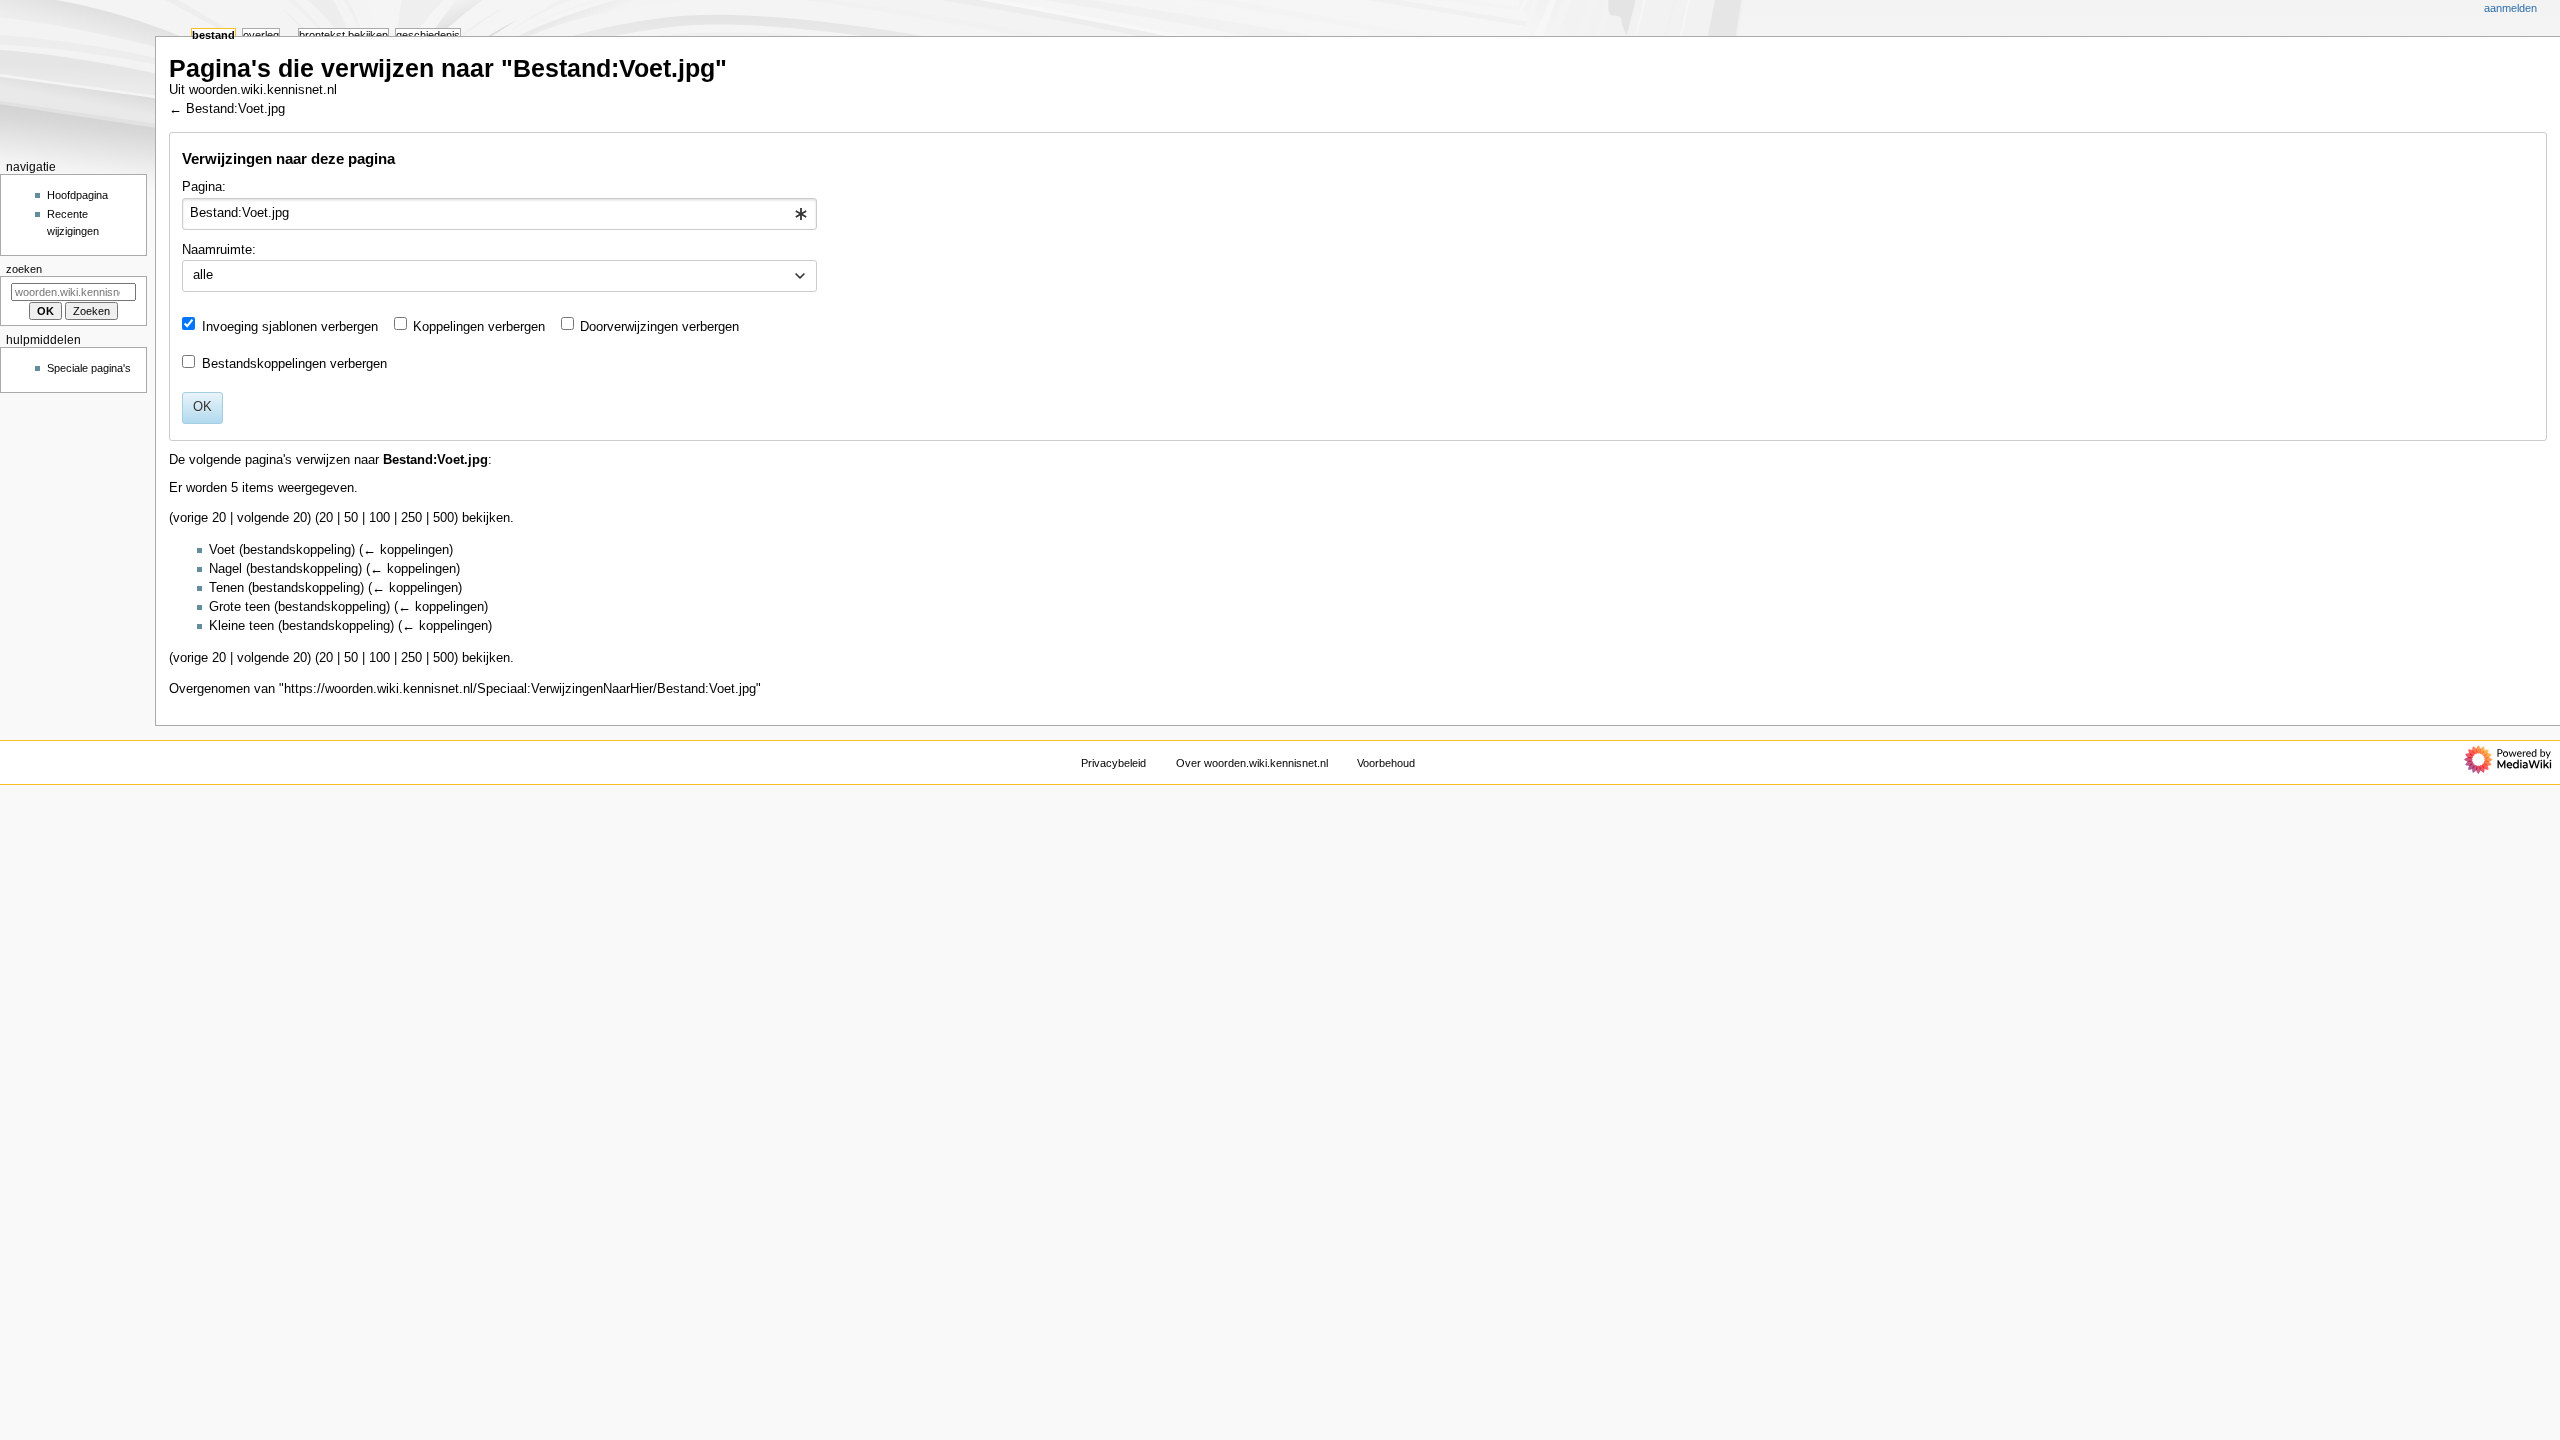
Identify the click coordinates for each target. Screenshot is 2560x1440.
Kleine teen (241, 626)
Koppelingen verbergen (479, 327)
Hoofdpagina (77, 195)
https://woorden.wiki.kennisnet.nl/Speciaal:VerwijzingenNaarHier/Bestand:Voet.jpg (520, 689)
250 (411, 518)
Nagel (225, 569)
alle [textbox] (203, 275)
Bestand (213, 35)
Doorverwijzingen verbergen (659, 327)
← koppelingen (406, 550)
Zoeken (24, 269)
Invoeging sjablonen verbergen (290, 327)
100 (379, 518)
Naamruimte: (219, 250)
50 (351, 518)
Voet (222, 550)
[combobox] (499, 214)
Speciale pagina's (89, 368)
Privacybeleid (1113, 763)
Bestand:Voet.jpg (235, 109)
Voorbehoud (1386, 763)
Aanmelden (2510, 8)
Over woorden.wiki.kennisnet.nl (1252, 763)
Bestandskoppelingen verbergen (294, 364)
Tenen (226, 588)
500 (443, 518)
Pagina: (204, 187)
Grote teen (239, 607)
